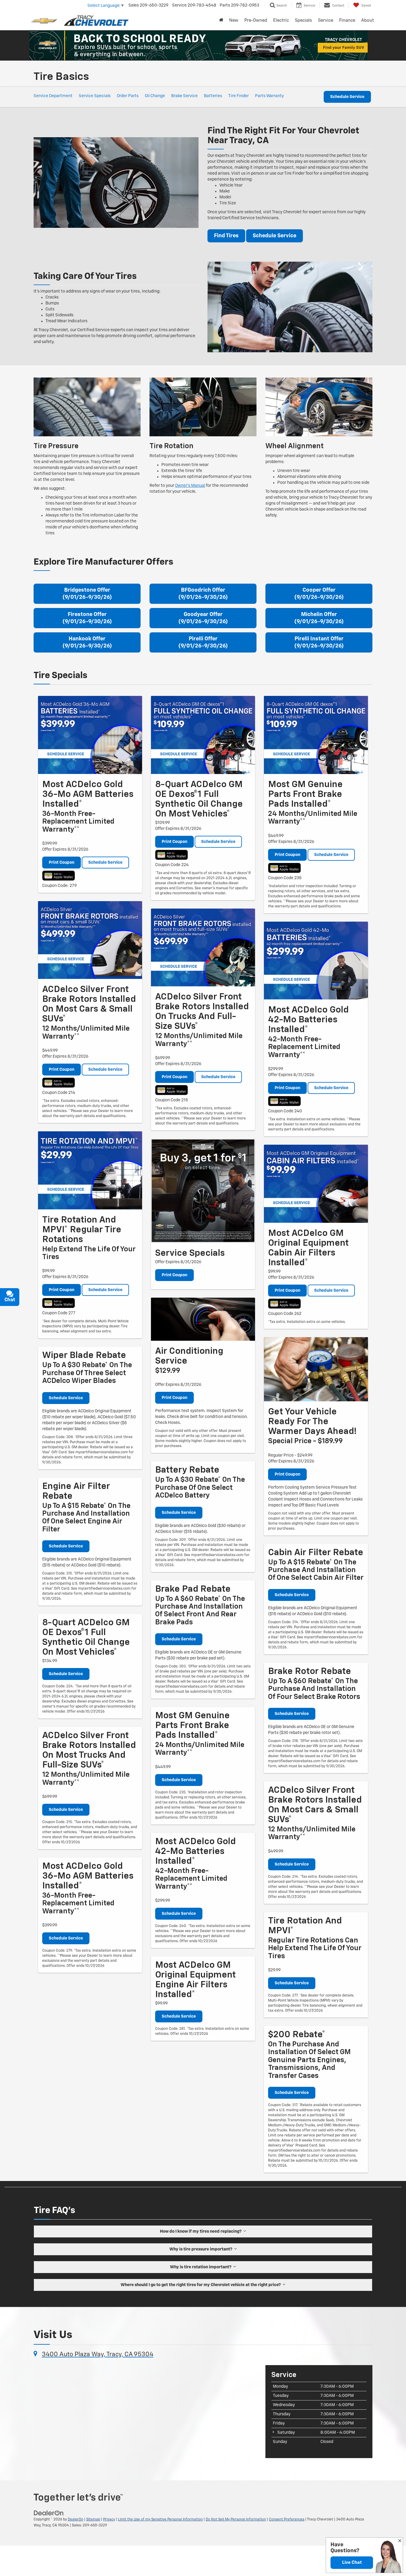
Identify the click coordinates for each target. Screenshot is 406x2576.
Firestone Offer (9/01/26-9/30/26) (87, 618)
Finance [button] (347, 20)
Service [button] (326, 20)
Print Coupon (62, 863)
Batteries (213, 96)
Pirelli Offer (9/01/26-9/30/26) (203, 642)
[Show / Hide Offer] (199, 45)
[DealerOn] (49, 2513)
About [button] (368, 20)
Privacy (109, 2520)
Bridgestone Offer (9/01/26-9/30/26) (87, 594)
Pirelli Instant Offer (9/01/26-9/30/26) (319, 642)
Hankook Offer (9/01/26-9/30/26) (87, 642)
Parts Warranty (269, 96)
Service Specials (95, 96)
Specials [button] (303, 20)
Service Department (53, 96)
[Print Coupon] (90, 735)
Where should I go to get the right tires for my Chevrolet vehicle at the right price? (202, 2285)
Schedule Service (347, 97)
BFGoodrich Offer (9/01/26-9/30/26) (203, 594)
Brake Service (184, 96)
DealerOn (75, 2520)
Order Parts (128, 96)
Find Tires (226, 236)
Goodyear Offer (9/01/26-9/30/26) (203, 618)
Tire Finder (239, 96)
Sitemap (93, 2520)
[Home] (221, 20)
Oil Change (155, 96)
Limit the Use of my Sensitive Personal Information (160, 2520)
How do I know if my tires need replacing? (202, 2231)
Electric (281, 20)
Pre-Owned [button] (256, 20)
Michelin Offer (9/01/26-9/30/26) (319, 618)
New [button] (234, 20)
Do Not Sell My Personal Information (236, 2520)
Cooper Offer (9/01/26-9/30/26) (319, 594)
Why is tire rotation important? (202, 2267)
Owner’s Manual (190, 486)
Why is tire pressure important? (202, 2249)
